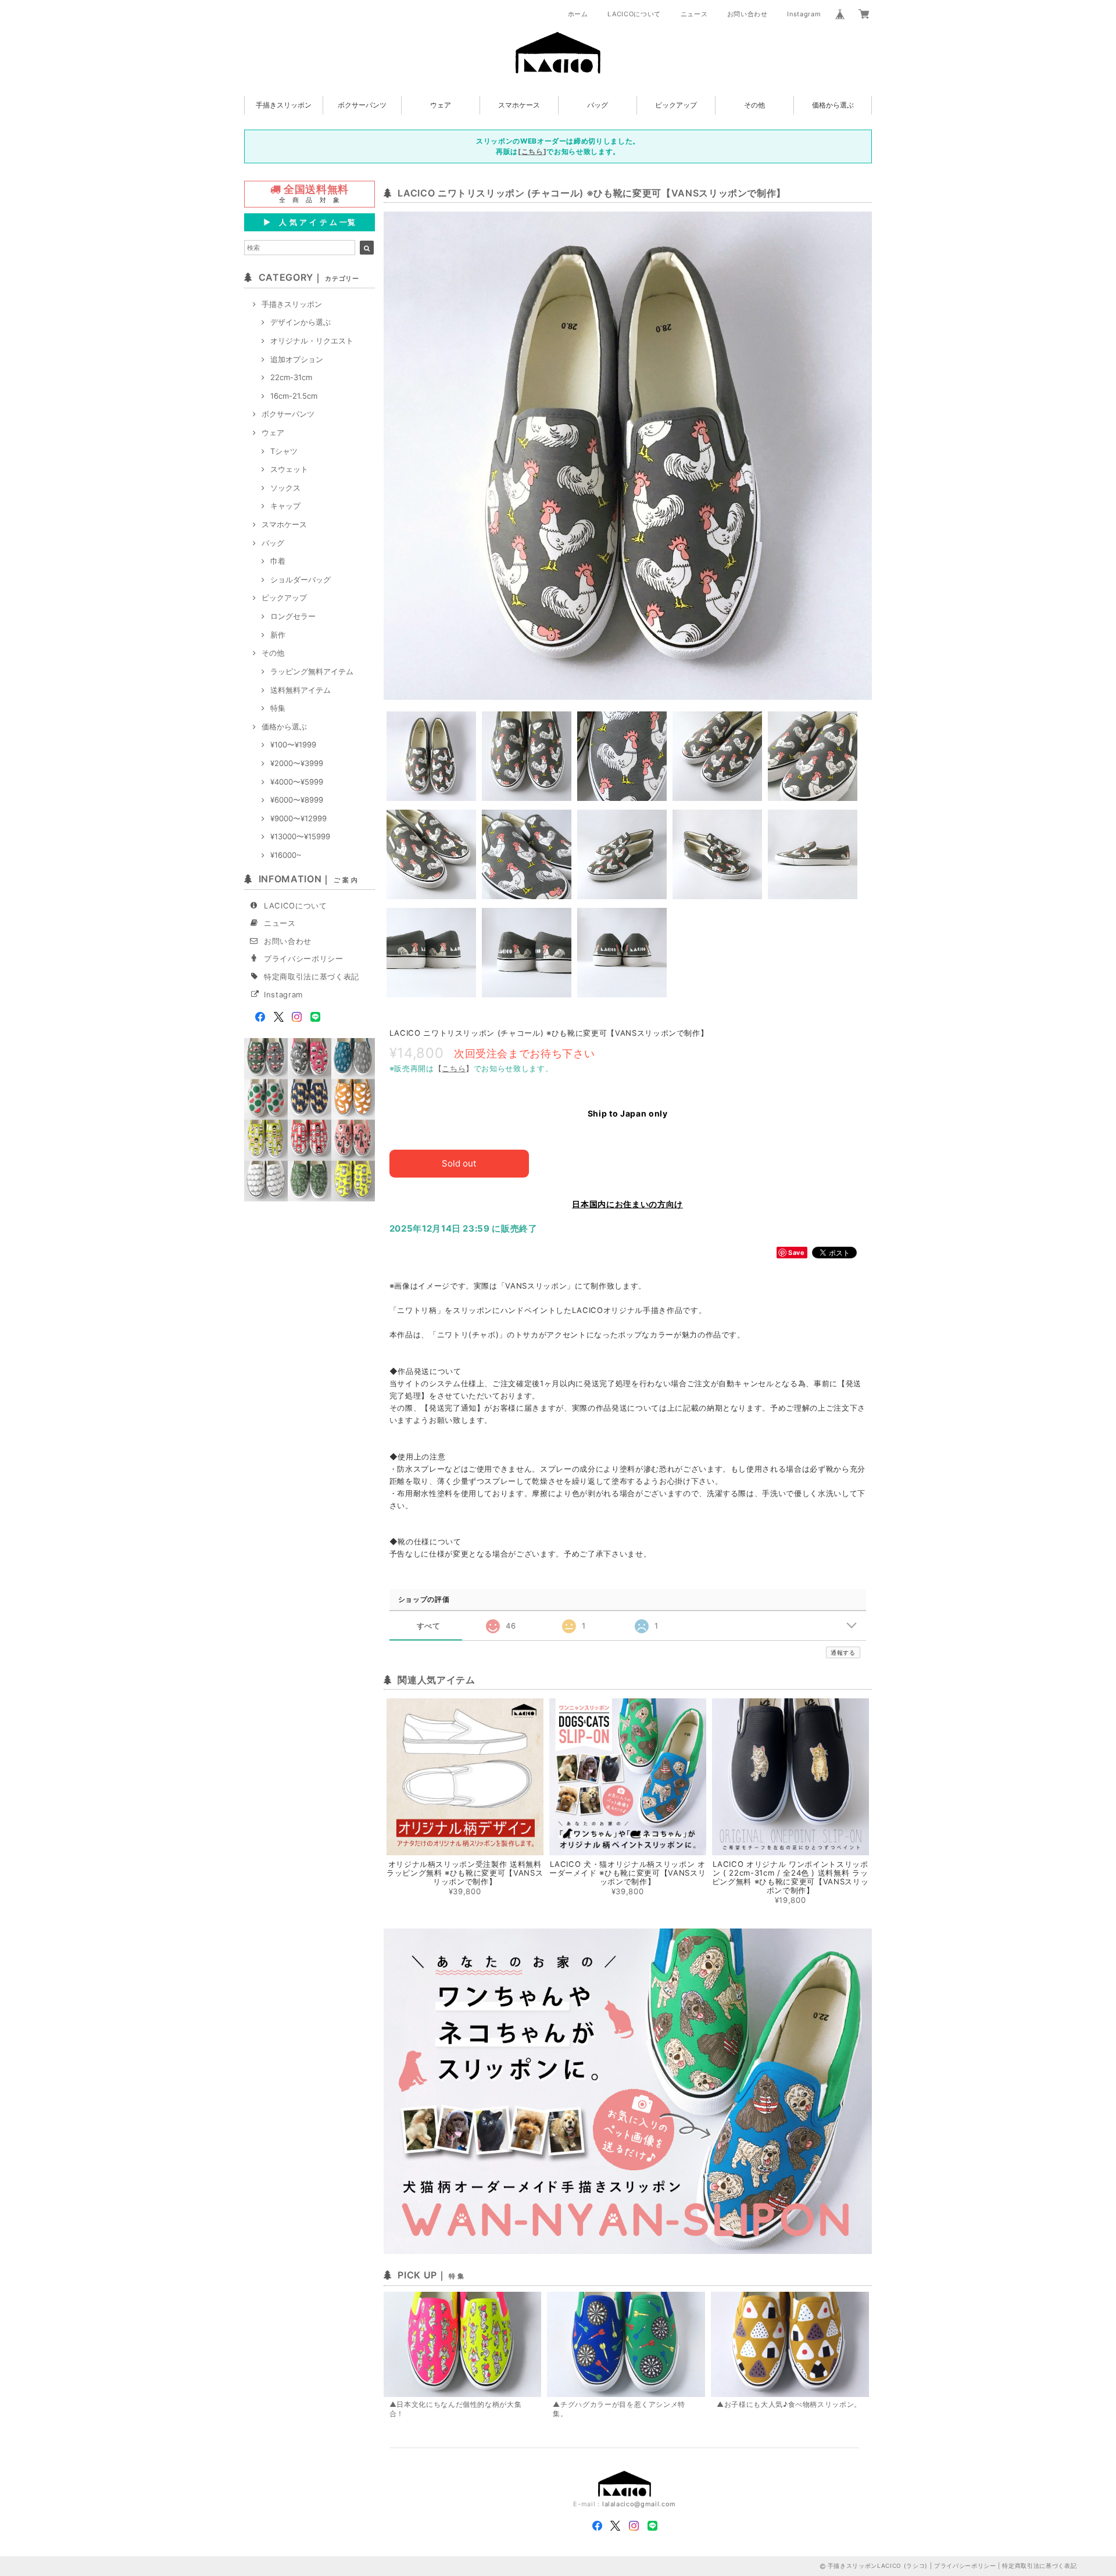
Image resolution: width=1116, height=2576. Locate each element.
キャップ (285, 506)
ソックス (285, 488)
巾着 (278, 561)
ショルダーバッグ (301, 579)
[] (532, 151)
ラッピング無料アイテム (312, 671)
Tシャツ (284, 451)
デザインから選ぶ (301, 322)
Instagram (804, 14)
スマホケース (519, 105)
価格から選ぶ (833, 105)
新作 (278, 635)
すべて (429, 1626)
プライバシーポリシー (304, 958)
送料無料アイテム (301, 690)
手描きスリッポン (284, 105)
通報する (843, 1652)
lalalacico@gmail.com (639, 2504)
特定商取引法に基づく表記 (312, 976)
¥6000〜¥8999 (297, 800)
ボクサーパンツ (362, 105)
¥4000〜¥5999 (297, 782)
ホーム (578, 14)
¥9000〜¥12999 (298, 818)
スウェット (289, 469)
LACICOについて (634, 14)
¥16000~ (286, 855)
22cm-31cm (291, 377)
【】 (454, 1068)
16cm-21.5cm (294, 396)
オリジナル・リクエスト (312, 341)
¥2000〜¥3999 (297, 763)
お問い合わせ (747, 14)
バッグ (598, 105)
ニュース (694, 14)
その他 (754, 105)
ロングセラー (293, 616)
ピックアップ (676, 105)
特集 (278, 708)
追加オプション (297, 359)
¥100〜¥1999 (293, 745)
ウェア (441, 105)
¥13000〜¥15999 (300, 836)
